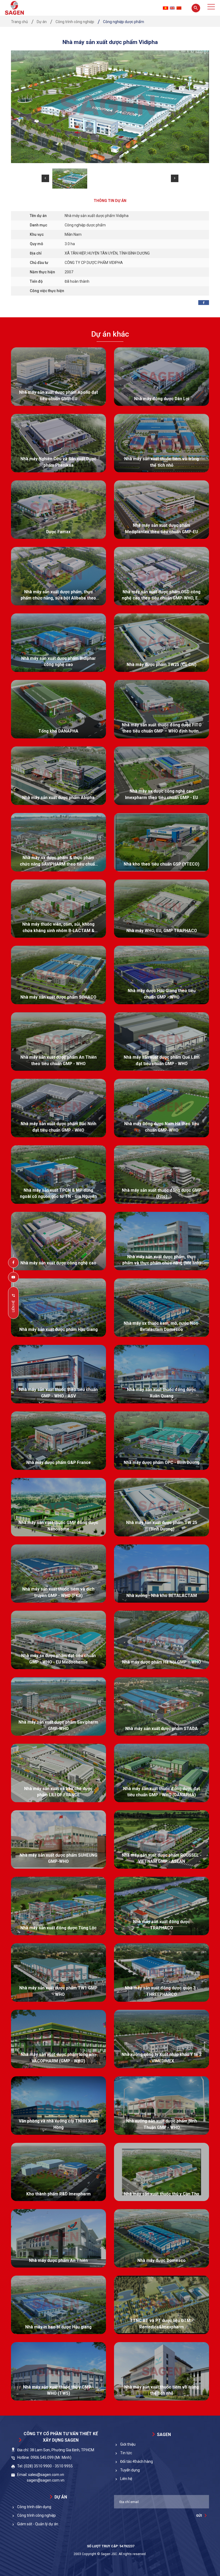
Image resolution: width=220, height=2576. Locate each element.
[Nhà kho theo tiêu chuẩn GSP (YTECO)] (162, 842)
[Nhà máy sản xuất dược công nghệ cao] (58, 1241)
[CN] (179, 8)
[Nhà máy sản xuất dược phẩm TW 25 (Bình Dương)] (162, 1507)
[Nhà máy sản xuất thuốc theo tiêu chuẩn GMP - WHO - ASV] (58, 1374)
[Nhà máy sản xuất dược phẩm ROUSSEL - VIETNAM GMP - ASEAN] (162, 1839)
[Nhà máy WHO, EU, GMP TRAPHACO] (162, 909)
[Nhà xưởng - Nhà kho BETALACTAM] (162, 1574)
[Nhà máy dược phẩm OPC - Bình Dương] (162, 1441)
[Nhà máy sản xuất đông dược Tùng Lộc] (58, 1906)
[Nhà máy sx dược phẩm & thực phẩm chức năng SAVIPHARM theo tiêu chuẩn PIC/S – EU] (58, 842)
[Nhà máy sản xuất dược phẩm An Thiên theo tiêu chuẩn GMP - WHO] (58, 1042)
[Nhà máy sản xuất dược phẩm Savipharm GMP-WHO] (58, 1706)
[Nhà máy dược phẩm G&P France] (58, 1441)
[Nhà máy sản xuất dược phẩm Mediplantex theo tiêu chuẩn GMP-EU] (162, 510)
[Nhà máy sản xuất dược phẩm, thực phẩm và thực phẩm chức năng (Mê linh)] (162, 1241)
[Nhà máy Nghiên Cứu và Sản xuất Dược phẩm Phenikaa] (58, 443)
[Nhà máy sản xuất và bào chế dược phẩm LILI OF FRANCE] (58, 1773)
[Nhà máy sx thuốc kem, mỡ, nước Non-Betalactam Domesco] (162, 1308)
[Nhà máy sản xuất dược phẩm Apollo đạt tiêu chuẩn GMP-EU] (58, 377)
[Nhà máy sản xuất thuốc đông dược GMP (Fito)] (162, 1175)
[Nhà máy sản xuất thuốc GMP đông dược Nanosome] (58, 1507)
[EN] (172, 8)
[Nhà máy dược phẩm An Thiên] (58, 2238)
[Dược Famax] (58, 510)
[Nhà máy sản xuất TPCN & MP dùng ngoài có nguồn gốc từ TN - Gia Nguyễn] (58, 1175)
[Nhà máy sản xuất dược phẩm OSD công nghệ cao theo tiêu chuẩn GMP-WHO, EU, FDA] (162, 576)
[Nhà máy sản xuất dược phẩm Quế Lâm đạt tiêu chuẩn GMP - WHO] (162, 1042)
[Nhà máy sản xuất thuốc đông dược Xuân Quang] (162, 1374)
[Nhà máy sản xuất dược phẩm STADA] (162, 1706)
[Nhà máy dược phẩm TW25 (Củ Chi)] (162, 643)
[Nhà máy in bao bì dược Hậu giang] (58, 2305)
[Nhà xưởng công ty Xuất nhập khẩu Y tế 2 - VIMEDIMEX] (162, 2039)
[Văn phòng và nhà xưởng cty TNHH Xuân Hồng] (58, 2106)
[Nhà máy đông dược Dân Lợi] (162, 377)
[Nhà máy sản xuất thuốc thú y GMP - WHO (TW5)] (58, 2371)
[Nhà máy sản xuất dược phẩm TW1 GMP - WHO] (58, 1973)
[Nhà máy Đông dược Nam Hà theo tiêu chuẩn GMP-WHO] (162, 1108)
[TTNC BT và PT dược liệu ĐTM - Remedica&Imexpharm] (162, 2305)
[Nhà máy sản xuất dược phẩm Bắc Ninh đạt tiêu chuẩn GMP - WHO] (58, 1108)
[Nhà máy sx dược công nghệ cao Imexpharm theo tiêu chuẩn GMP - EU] (162, 776)
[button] (45, 178)
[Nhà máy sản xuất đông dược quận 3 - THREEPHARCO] (162, 1973)
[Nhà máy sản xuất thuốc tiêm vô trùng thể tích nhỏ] (162, 443)
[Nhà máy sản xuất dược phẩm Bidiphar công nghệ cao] (58, 643)
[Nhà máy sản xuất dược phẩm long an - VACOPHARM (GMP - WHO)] (58, 2039)
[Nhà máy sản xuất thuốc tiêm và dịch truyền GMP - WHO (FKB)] (58, 1574)
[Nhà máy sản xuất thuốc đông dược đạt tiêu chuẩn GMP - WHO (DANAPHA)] (162, 1773)
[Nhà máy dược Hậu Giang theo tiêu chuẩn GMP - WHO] (162, 975)
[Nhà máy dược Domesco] (162, 2238)
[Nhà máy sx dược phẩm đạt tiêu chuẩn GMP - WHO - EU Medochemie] (58, 1640)
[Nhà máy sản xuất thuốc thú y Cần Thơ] (162, 2172)
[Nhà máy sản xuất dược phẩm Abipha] (58, 776)
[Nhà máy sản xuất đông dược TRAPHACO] (162, 1906)
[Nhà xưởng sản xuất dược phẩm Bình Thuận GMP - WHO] (162, 2106)
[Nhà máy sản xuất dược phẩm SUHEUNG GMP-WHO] (58, 1839)
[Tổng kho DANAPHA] (58, 709)
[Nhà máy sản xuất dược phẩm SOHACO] (58, 975)
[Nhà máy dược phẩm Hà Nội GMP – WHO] (162, 1640)
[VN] (166, 8)
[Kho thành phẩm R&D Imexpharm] (58, 2172)
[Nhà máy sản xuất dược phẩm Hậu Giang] (58, 1308)
